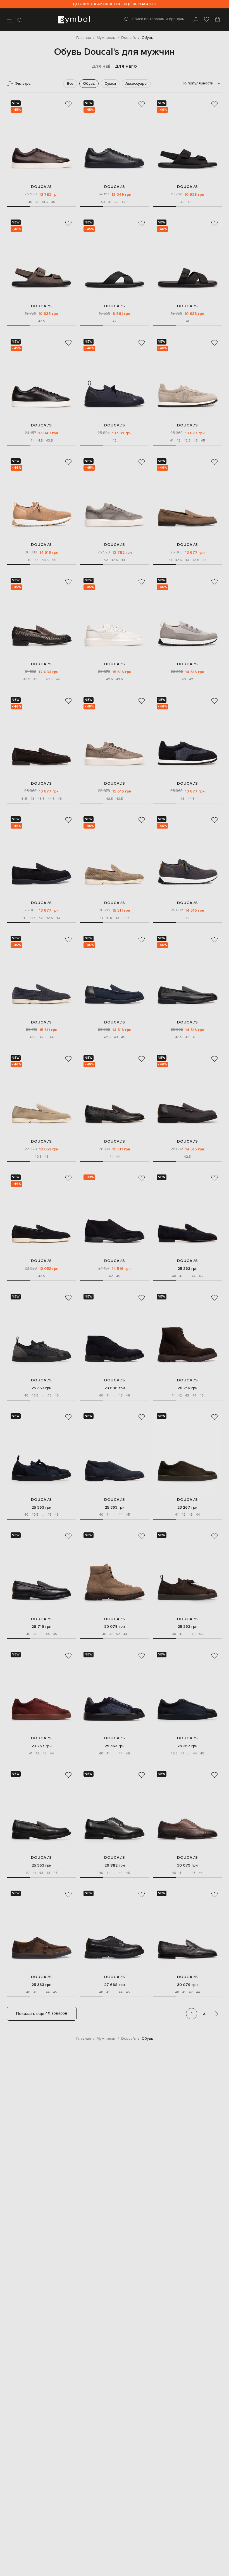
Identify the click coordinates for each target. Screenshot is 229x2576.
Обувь (89, 83)
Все (70, 83)
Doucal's (41, 187)
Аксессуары (136, 83)
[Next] (217, 2014)
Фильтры (23, 83)
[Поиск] (20, 20)
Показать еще (42, 2013)
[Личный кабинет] (196, 20)
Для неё (101, 66)
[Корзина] (218, 20)
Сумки (110, 83)
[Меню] (10, 20)
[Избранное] (207, 20)
